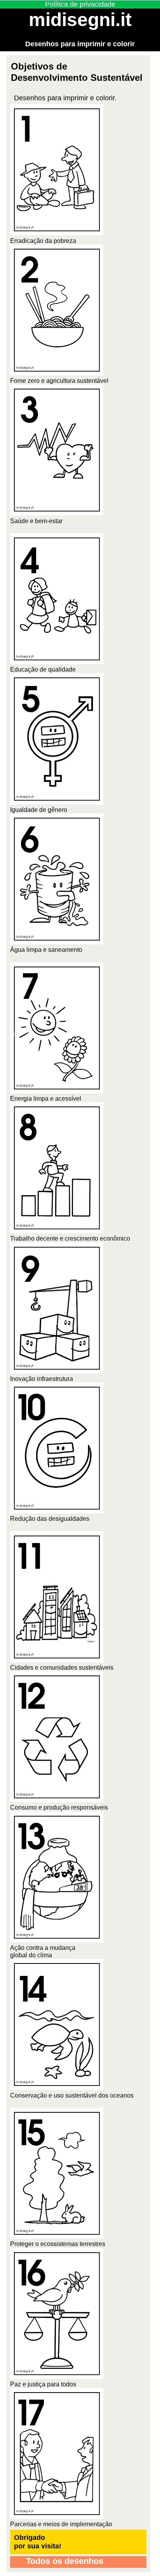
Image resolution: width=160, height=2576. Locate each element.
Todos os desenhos (63, 2561)
